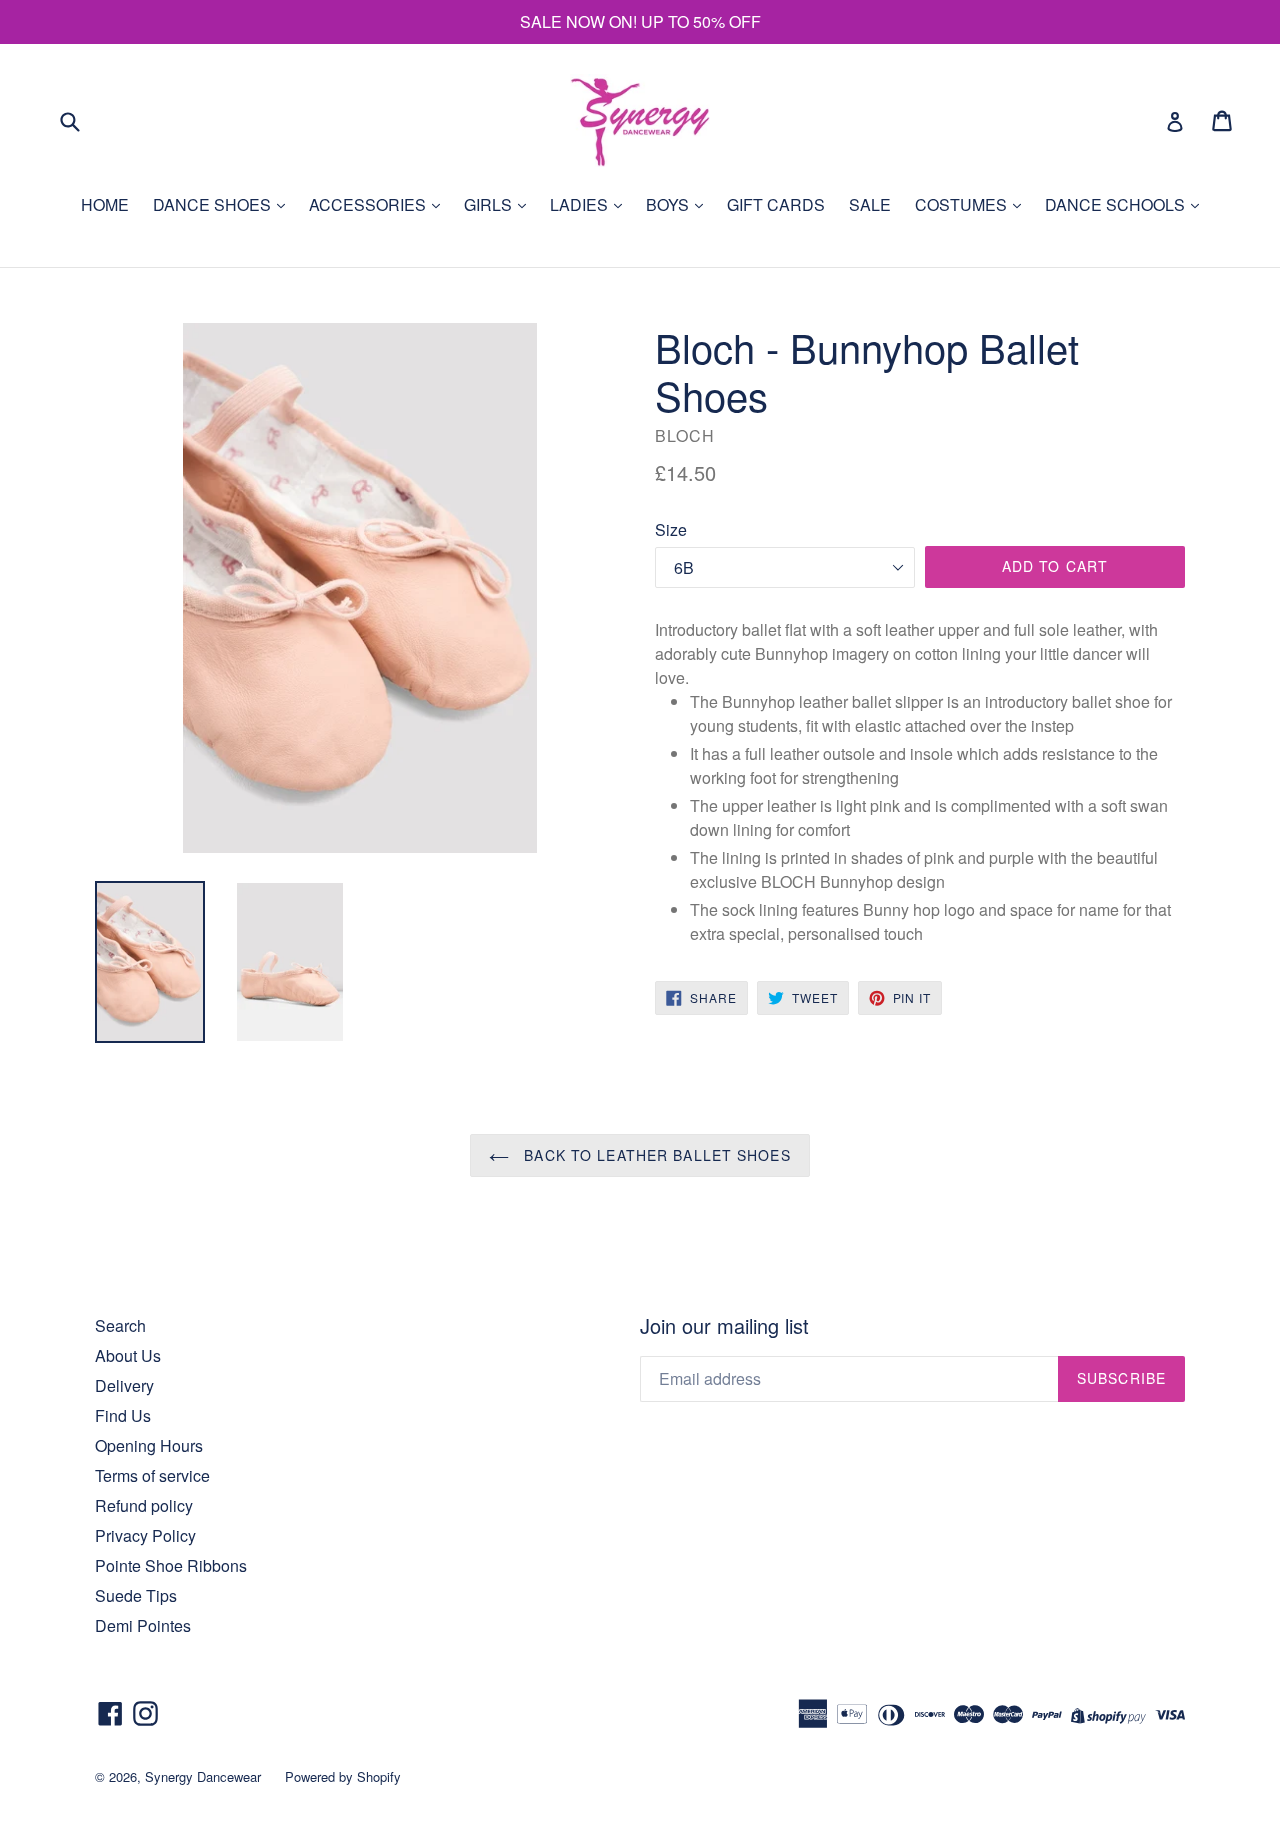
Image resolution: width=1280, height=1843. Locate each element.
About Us (128, 1355)
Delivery (124, 1385)
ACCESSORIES (369, 204)
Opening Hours (149, 1445)
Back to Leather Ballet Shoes (654, 1155)
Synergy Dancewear (203, 1776)
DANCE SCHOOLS (1117, 204)
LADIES (581, 204)
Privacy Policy (145, 1535)
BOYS (669, 204)
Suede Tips (136, 1595)
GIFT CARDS (776, 204)
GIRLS (490, 204)
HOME (105, 204)
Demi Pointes (143, 1625)
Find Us (123, 1415)
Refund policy (144, 1505)
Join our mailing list (724, 1326)
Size (671, 529)
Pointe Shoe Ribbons (171, 1565)
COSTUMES (963, 204)
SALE (870, 204)
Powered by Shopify (343, 1776)
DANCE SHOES (214, 204)
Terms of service (152, 1475)
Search (120, 1325)
